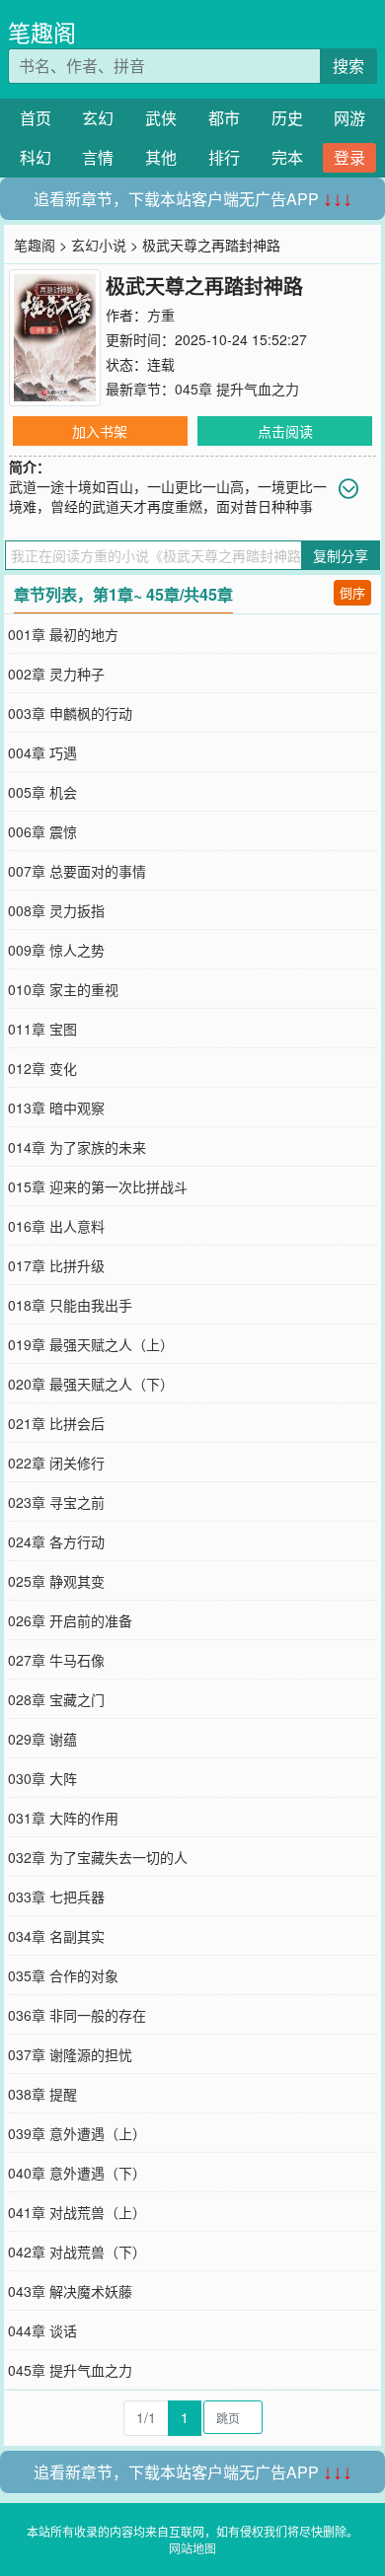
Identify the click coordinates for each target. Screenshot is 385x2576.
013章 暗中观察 (56, 1108)
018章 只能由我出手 (70, 1305)
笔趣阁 (42, 32)
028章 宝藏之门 (56, 1699)
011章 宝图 (42, 1029)
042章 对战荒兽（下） (77, 2252)
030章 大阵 (42, 1778)
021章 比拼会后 (56, 1423)
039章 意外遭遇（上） (77, 2133)
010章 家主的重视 (63, 989)
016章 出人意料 (56, 1226)
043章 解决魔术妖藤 (70, 2291)
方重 (161, 315)
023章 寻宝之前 (56, 1502)
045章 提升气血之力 (237, 389)
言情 (98, 157)
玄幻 (98, 118)
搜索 (348, 66)
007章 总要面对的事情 (77, 871)
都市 (224, 118)
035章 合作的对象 (63, 1975)
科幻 (36, 157)
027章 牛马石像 (56, 1660)
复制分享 (341, 555)
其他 (161, 157)
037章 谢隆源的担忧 (70, 2054)
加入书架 (100, 431)
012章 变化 (42, 1068)
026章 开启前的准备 (70, 1620)
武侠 (161, 118)
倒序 (352, 592)
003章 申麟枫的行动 (70, 713)
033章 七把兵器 (56, 1896)
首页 (36, 118)
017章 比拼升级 (56, 1265)
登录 (349, 157)
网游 (349, 118)
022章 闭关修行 (56, 1463)
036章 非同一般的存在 (77, 2015)
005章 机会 (42, 792)
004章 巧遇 (42, 752)
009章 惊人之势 (56, 950)
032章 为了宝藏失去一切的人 (98, 1857)
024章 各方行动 (56, 1541)
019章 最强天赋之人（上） (91, 1344)
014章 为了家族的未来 (77, 1147)
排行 (224, 157)
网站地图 (192, 2548)
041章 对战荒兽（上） (77, 2212)
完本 (287, 157)
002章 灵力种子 (56, 674)
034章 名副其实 (56, 1936)
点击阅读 (285, 431)
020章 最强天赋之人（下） (91, 1384)
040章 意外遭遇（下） (77, 2173)
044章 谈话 (42, 2330)
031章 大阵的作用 (63, 1818)
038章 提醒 (42, 2094)
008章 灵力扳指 (56, 910)
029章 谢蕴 (42, 1739)
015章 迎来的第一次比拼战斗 (98, 1186)
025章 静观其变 (56, 1581)
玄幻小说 (99, 245)
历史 (287, 118)
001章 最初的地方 (63, 634)
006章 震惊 (42, 831)
